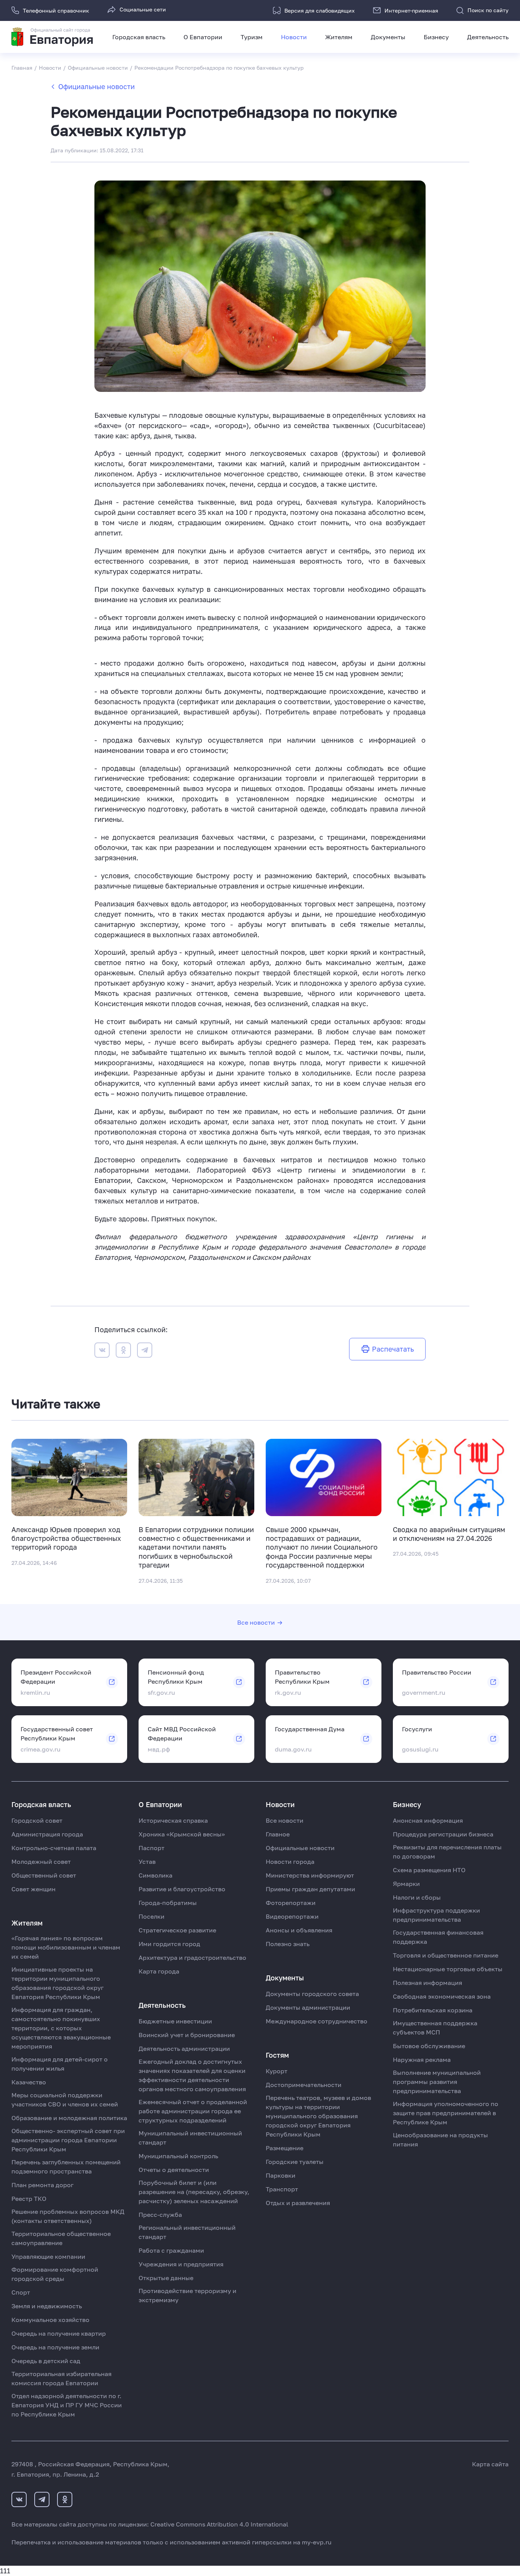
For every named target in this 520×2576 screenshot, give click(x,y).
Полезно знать (288, 1944)
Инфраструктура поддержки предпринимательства (436, 1915)
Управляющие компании (48, 2256)
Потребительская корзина (433, 2010)
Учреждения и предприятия (181, 2264)
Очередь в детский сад (46, 2361)
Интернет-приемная (411, 10)
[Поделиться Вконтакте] (102, 1351)
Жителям (339, 37)
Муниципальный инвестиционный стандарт (190, 2138)
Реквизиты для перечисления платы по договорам (447, 1852)
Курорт (277, 2071)
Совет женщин (33, 1889)
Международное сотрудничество (317, 2021)
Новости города (290, 1862)
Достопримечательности (304, 2085)
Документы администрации (308, 2007)
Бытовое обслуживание (429, 2046)
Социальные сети (143, 9)
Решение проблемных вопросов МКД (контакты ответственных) (68, 2216)
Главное (278, 1834)
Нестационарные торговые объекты (448, 1969)
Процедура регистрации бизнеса (443, 1834)
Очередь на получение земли (55, 2347)
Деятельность (488, 37)
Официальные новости (97, 86)
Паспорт (152, 1848)
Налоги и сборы (417, 1897)
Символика (156, 1875)
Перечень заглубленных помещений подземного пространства (66, 2167)
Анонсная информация (428, 1820)
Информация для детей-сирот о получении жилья (60, 2064)
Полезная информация (427, 1983)
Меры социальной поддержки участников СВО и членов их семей (65, 2100)
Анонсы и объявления (299, 1930)
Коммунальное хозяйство (50, 2320)
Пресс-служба (160, 2215)
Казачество (29, 2082)
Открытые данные (166, 2278)
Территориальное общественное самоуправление (61, 2238)
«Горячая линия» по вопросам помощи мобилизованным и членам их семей (66, 1947)
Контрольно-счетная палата (54, 1848)
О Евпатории (203, 37)
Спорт (21, 2292)
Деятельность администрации (184, 2049)
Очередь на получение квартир (59, 2333)
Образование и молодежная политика (69, 2118)
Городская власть (139, 37)
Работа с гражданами (171, 2250)
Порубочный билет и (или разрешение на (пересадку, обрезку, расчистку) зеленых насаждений (194, 2192)
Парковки (281, 2175)
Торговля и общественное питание (446, 1955)
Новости (294, 37)
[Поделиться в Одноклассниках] (123, 1351)
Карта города (159, 1971)
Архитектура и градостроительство (192, 1958)
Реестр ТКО (29, 2199)
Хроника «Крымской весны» (182, 1834)
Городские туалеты (295, 2162)
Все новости (256, 1622)
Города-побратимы (168, 1903)
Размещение (285, 2148)
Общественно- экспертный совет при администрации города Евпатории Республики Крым (68, 2140)
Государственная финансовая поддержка (438, 1937)
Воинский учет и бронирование (187, 2035)
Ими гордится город (169, 1944)
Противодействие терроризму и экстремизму (187, 2295)
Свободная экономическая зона (442, 1996)
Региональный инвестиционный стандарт (187, 2232)
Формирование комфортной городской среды (55, 2274)
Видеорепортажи (292, 1916)
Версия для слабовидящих (320, 10)
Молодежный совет (41, 1862)
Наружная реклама (422, 2060)
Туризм (252, 37)
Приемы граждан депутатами (310, 1889)
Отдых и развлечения (298, 2203)
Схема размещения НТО (429, 1870)
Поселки (152, 1916)
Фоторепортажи (291, 1903)
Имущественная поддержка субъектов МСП (435, 2028)
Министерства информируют (310, 1875)
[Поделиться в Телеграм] (145, 1351)
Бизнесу (436, 37)
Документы (388, 37)
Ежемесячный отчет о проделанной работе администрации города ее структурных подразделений (193, 2111)
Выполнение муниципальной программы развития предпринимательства (437, 2082)
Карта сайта (490, 2464)
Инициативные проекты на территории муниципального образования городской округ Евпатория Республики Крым (57, 1983)
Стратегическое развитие (177, 1930)
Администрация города (47, 1834)
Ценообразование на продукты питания (440, 2140)
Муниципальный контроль (178, 2156)
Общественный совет (44, 1875)
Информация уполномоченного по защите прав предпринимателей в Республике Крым (446, 2113)
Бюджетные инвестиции (175, 2021)
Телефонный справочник (56, 10)
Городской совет (37, 1820)
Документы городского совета (312, 1994)
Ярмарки (406, 1884)
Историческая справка (173, 1820)
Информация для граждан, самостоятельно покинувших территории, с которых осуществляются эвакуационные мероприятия (61, 2028)
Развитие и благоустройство (182, 1889)
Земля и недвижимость (47, 2306)
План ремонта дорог (42, 2185)
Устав (147, 1862)
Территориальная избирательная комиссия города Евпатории (61, 2378)
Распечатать (393, 1349)
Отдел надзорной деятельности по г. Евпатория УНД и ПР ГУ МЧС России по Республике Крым (67, 2405)
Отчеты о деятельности (174, 2170)
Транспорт (282, 2189)
